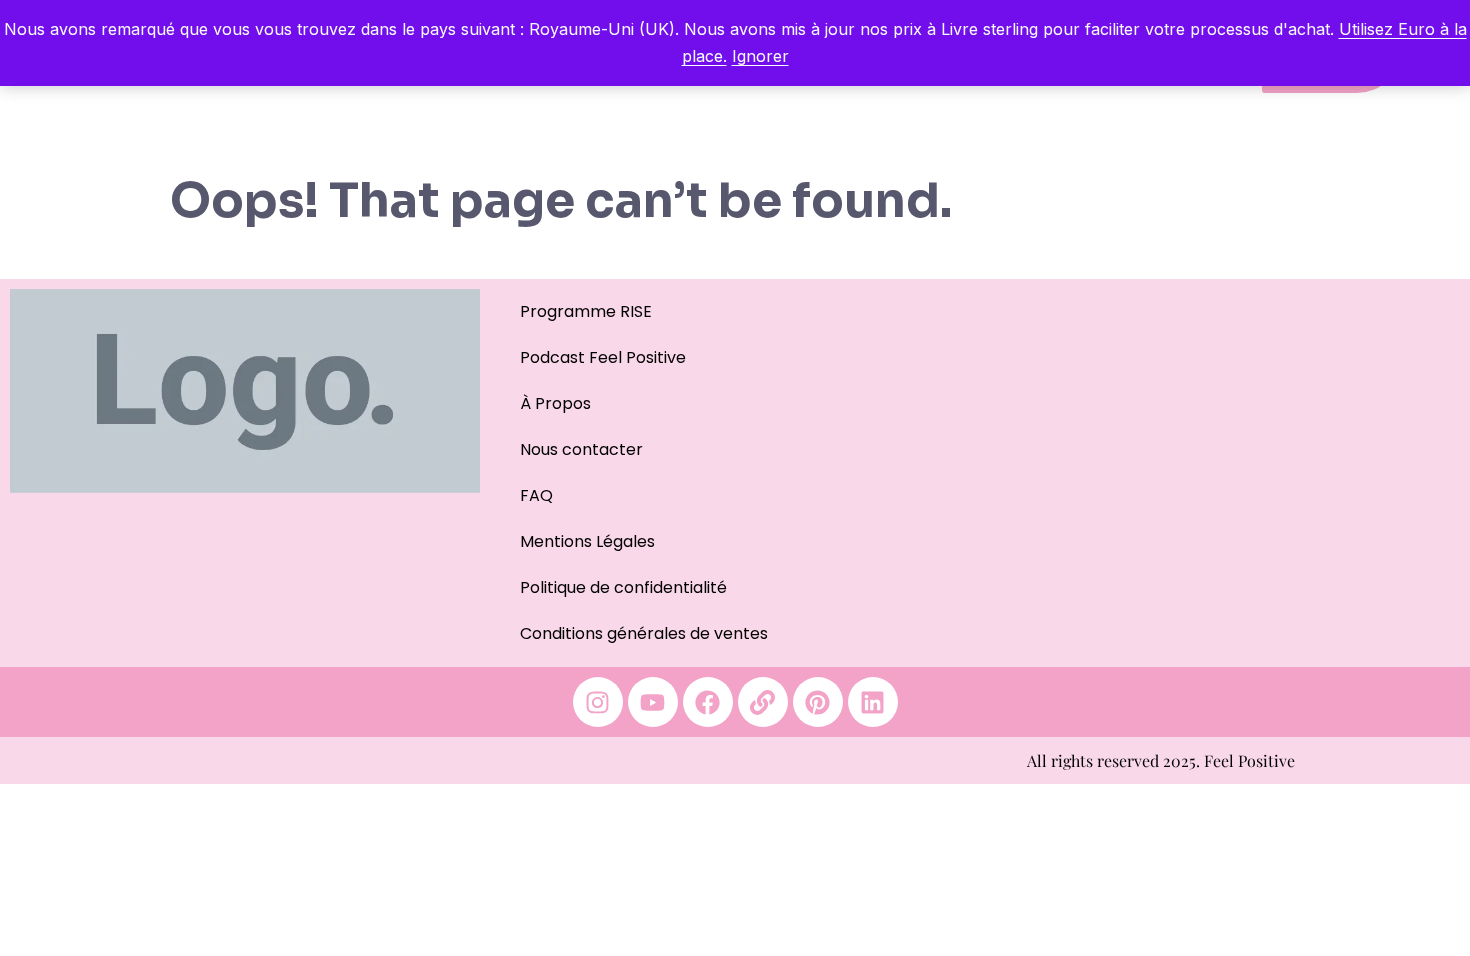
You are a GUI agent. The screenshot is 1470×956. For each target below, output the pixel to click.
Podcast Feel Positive (603, 357)
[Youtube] (653, 702)
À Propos (555, 403)
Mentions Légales (587, 541)
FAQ (536, 495)
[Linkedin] (873, 702)
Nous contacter (581, 449)
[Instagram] (598, 702)
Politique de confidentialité (623, 587)
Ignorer (760, 56)
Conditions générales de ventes (644, 633)
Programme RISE (586, 311)
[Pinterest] (818, 702)
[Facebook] (708, 702)
